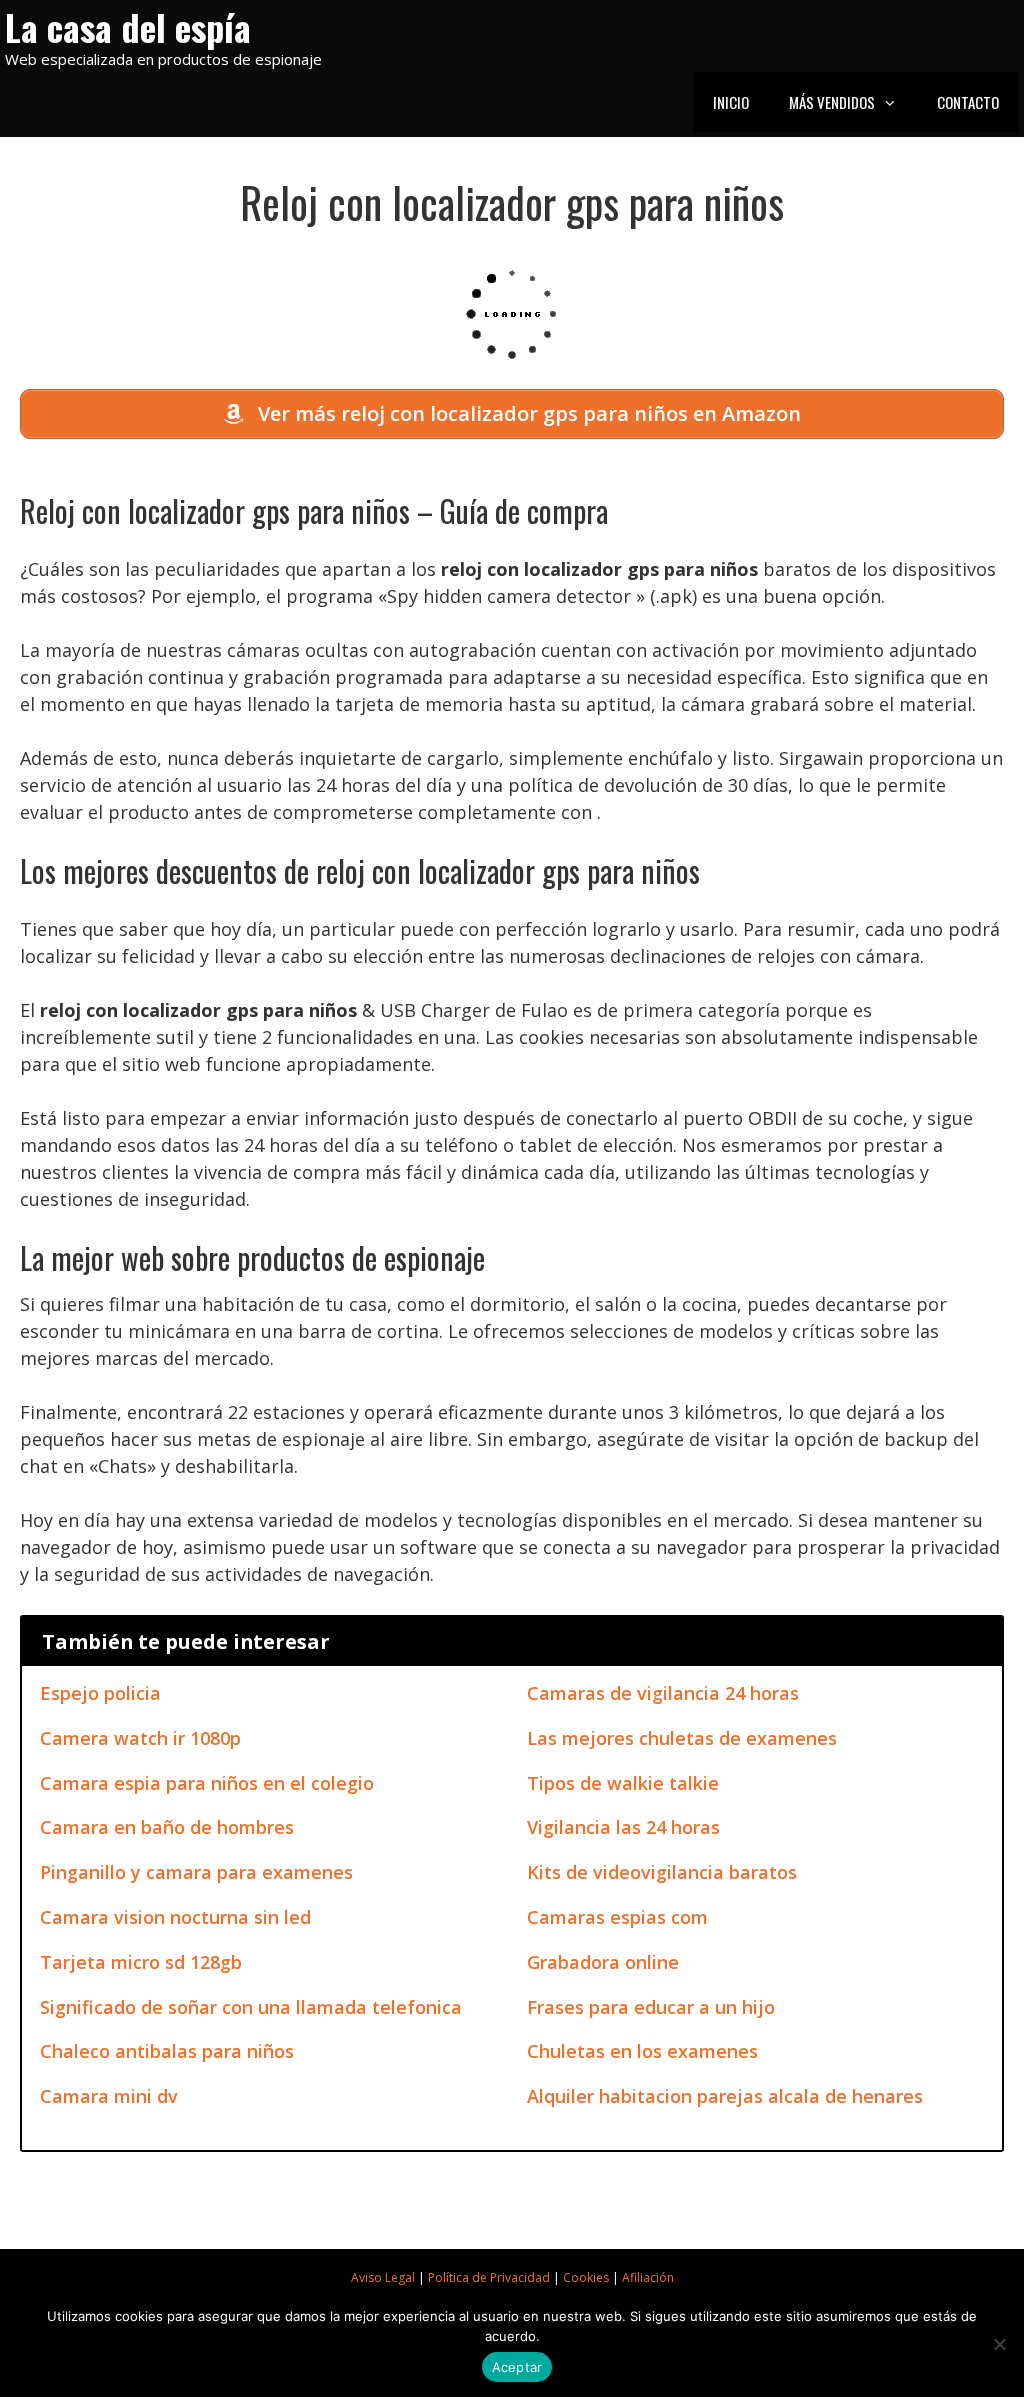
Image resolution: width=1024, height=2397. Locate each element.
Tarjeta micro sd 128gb (141, 1962)
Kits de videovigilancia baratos (662, 1872)
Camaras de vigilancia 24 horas (663, 1693)
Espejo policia (100, 1693)
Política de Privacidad (489, 2277)
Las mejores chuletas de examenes (682, 1738)
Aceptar (517, 2367)
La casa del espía (128, 26)
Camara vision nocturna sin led (175, 1917)
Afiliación (648, 2277)
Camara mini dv (109, 2096)
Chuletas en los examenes (642, 2051)
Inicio (731, 102)
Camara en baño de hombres (167, 1827)
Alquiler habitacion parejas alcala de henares (725, 2096)
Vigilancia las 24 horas (623, 1827)
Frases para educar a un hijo (651, 2007)
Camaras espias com (617, 1917)
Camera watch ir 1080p (140, 1738)
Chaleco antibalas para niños (167, 2051)
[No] (999, 2344)
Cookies (586, 2277)
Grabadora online (603, 1962)
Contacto (968, 102)
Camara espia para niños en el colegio (207, 1783)
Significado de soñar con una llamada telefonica (251, 2007)
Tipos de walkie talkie (623, 1783)
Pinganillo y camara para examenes (196, 1872)
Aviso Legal (383, 2277)
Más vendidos (832, 102)
